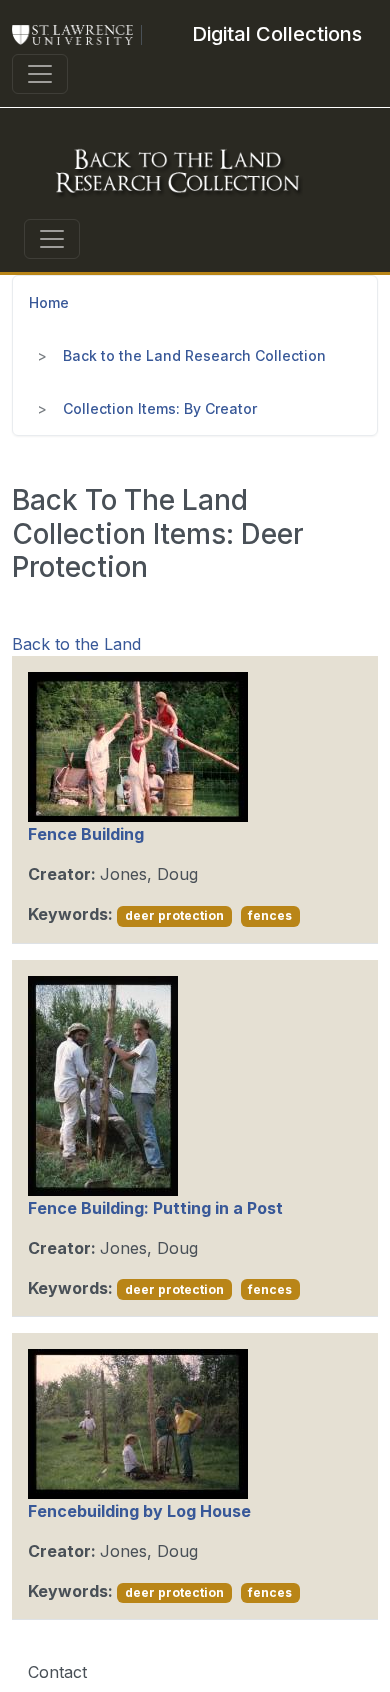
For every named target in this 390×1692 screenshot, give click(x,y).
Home (49, 302)
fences (270, 915)
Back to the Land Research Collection (194, 355)
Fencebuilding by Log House (139, 1511)
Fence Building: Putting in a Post (155, 1208)
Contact (57, 1672)
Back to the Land (76, 644)
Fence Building (86, 834)
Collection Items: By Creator (160, 408)
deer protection (174, 915)
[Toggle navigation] (40, 74)
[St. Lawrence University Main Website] (81, 34)
